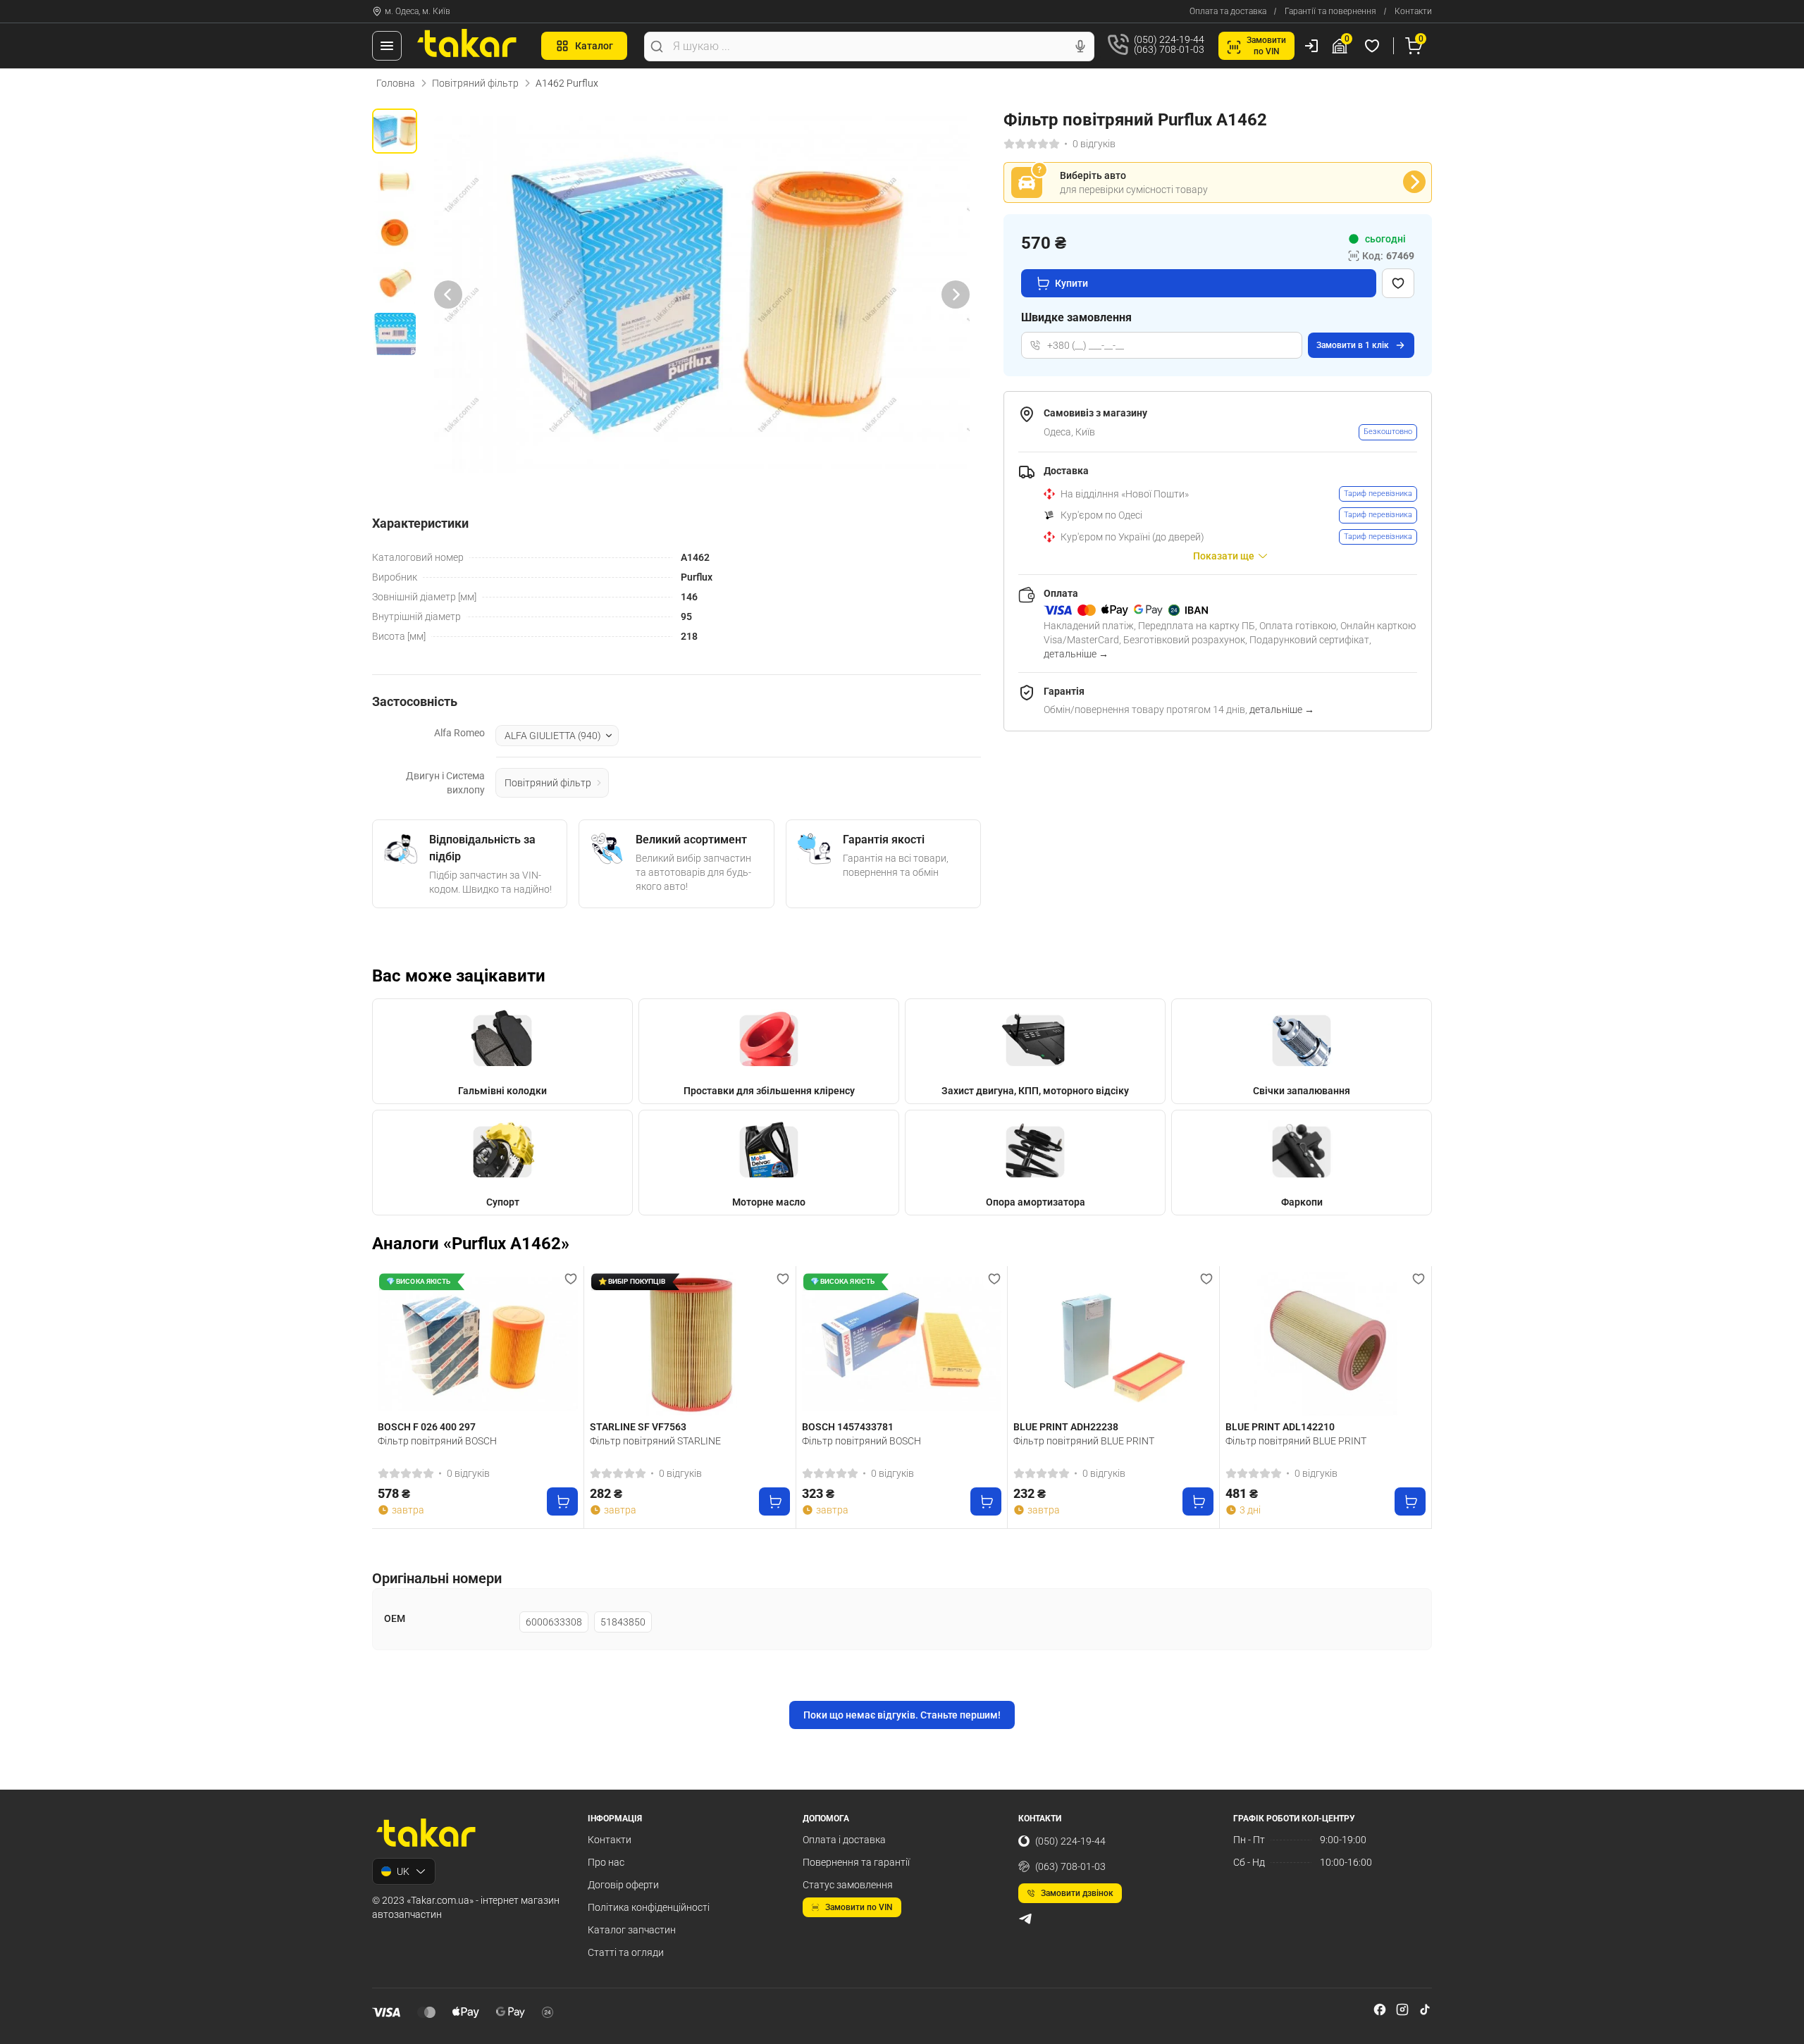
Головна (396, 83)
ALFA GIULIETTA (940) (553, 736)
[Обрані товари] (1374, 46)
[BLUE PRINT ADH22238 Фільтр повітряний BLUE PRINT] (1113, 1344)
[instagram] (1402, 2009)
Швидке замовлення (1076, 317)
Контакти (1413, 11)
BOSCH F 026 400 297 (427, 1427)
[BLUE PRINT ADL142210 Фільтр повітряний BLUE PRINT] (1326, 1344)
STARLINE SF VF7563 (638, 1427)
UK (403, 1871)
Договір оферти (623, 1885)
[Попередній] (448, 294)
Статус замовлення (848, 1885)
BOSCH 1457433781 (848, 1427)
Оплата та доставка (1228, 11)
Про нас (606, 1862)
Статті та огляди (626, 1952)
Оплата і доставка (844, 1840)
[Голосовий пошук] (1080, 47)
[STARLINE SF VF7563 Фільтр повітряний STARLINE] (690, 1344)
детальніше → (1076, 654)
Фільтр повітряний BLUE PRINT (1084, 1441)
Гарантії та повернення (1330, 11)
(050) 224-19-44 (1070, 1841)
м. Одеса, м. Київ (418, 11)
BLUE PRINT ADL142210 (1280, 1427)
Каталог (594, 46)
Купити (1071, 283)
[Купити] (562, 1501)
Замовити (1353, 345)
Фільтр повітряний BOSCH (437, 1441)
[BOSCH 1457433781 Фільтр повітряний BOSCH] (902, 1344)
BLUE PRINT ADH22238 (1066, 1427)
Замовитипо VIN (1266, 46)
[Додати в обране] (1398, 283)
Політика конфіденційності (649, 1907)
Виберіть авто (1093, 175)
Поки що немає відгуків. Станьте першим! (902, 1715)
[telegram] (1025, 1919)
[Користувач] (1311, 46)
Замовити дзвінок (1077, 1893)
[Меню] (387, 46)
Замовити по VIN (859, 1907)
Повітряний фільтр (475, 83)
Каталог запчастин (632, 1930)
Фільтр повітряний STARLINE (655, 1441)
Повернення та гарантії (856, 1862)
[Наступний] (956, 294)
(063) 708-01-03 (1070, 1866)
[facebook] (1380, 2009)
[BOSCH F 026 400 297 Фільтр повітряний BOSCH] (478, 1344)
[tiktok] (1425, 2009)
